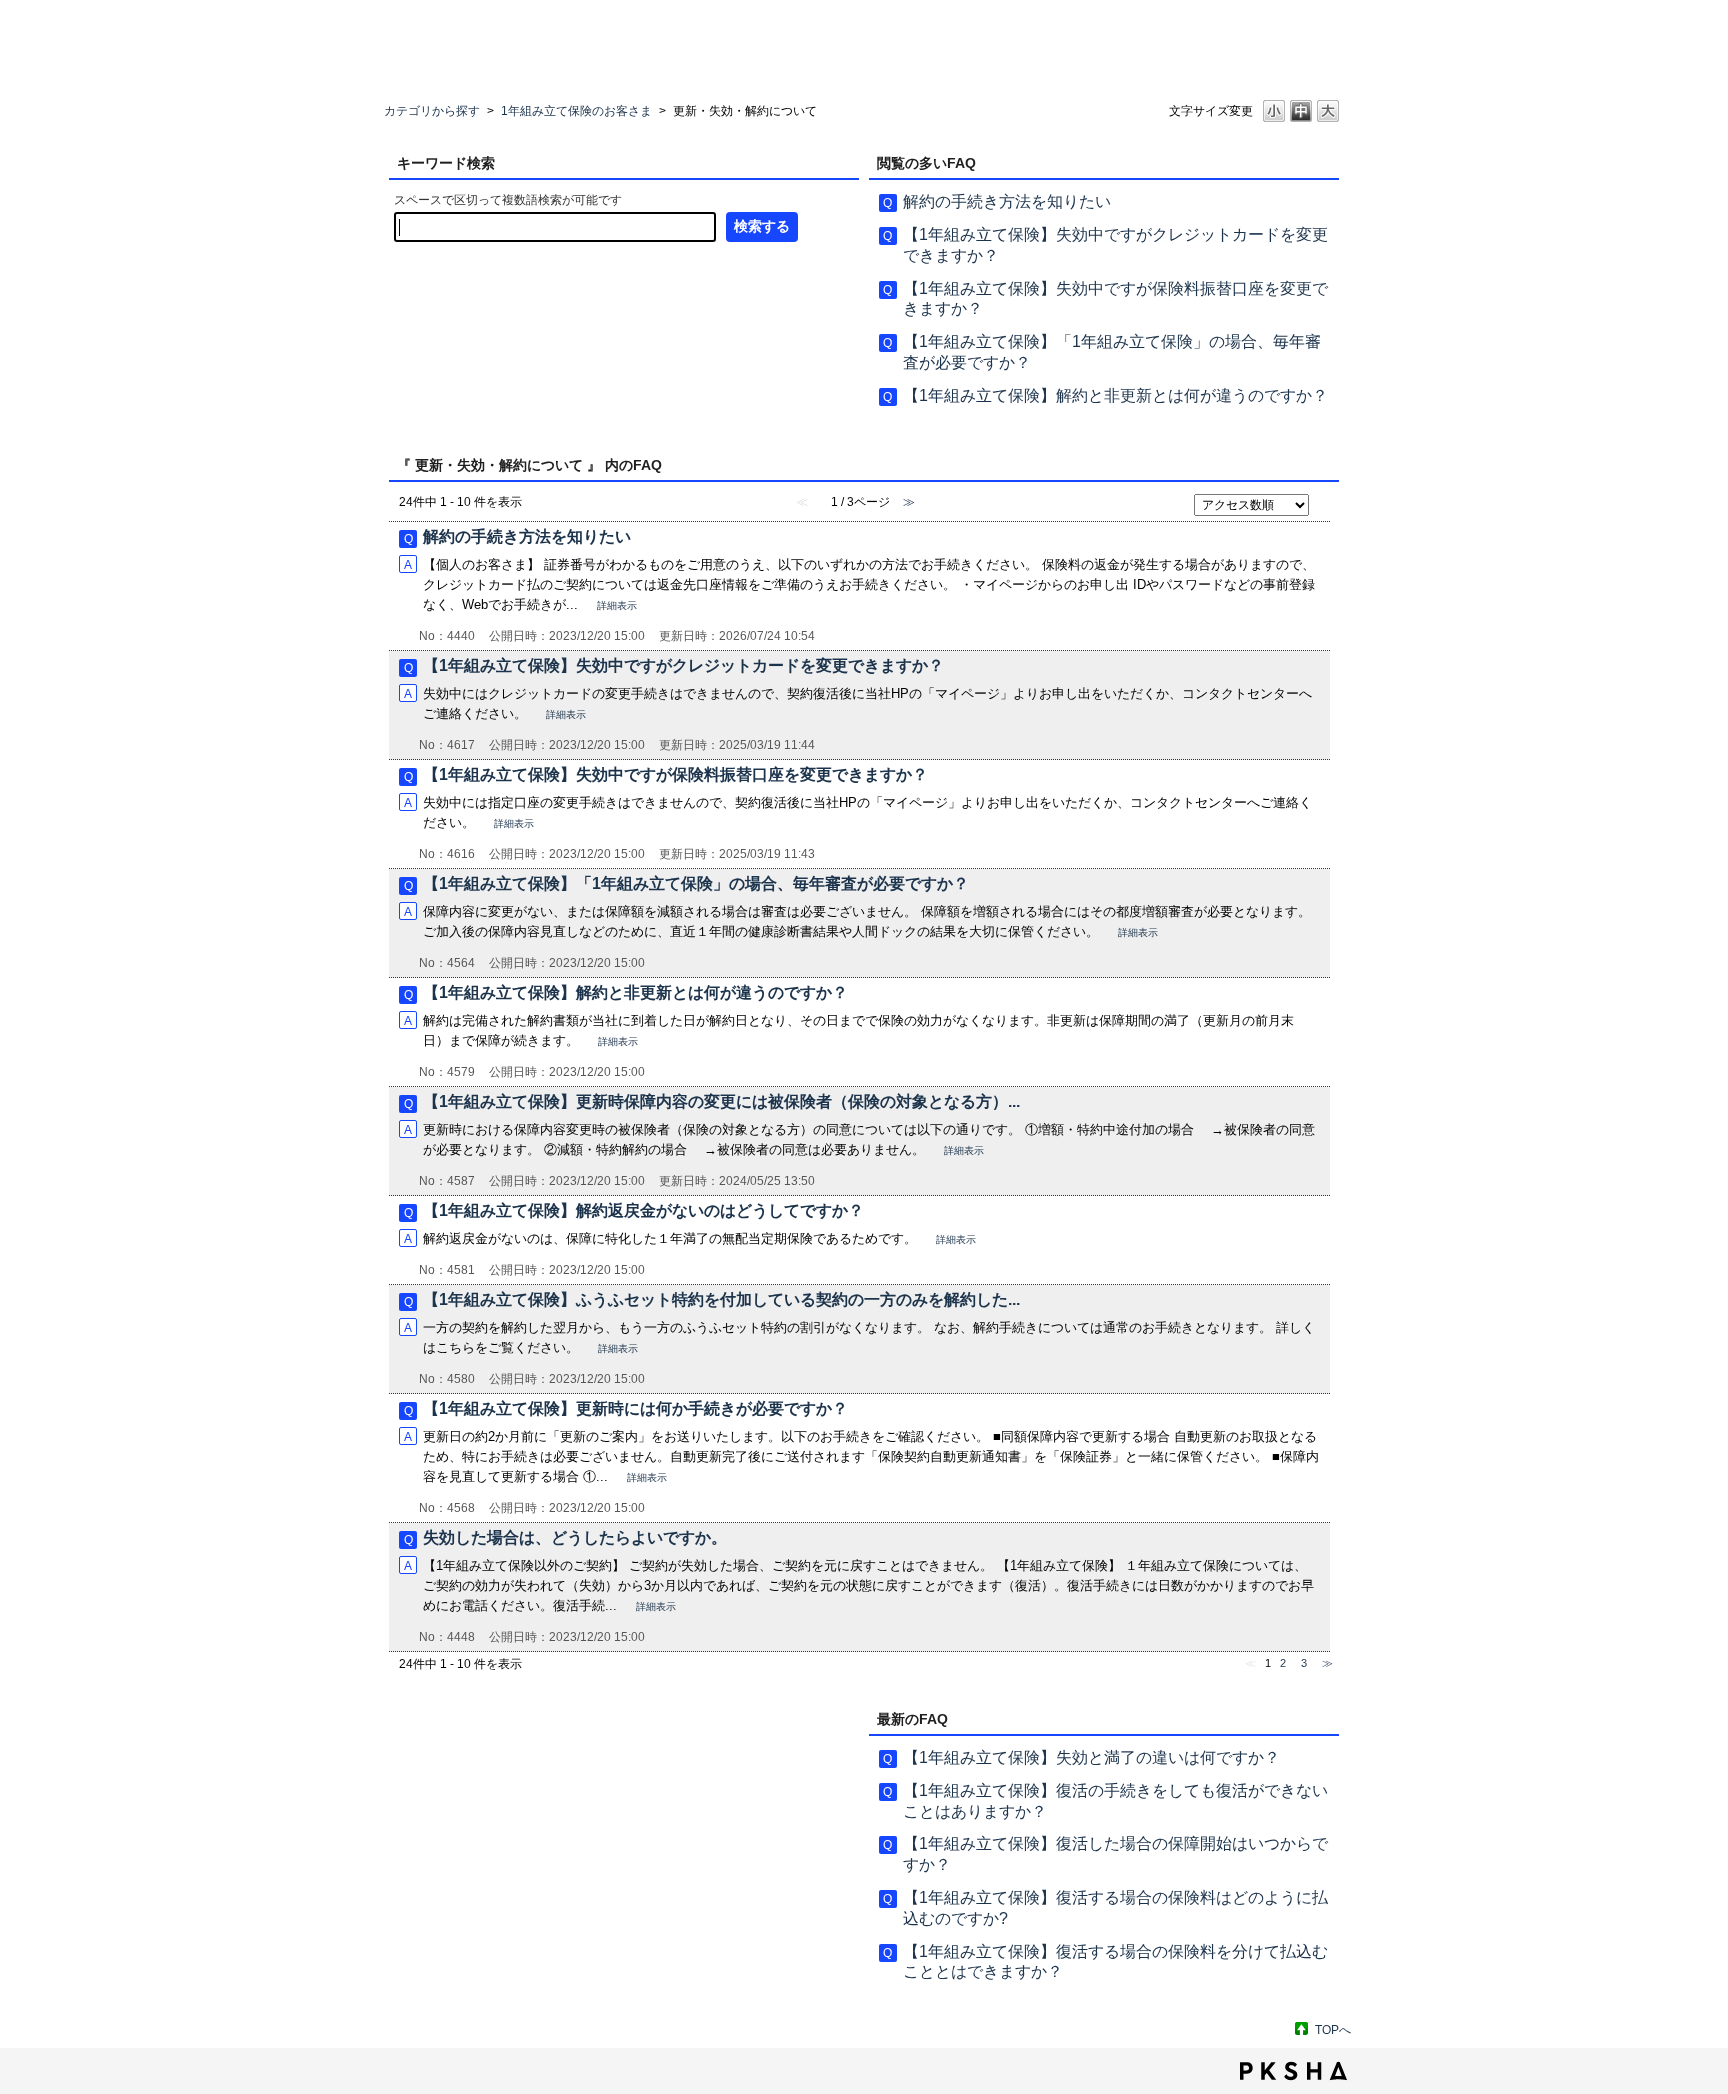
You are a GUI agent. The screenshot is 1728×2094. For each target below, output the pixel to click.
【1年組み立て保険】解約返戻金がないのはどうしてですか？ (643, 1210)
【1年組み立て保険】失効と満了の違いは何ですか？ (1091, 1757)
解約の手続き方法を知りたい (1007, 201)
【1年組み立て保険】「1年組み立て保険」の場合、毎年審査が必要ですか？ (696, 883)
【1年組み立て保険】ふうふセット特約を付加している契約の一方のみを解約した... (721, 1299)
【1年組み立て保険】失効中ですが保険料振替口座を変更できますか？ (675, 774)
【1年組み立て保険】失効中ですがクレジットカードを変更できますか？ (683, 665)
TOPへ (1333, 2030)
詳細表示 (617, 605)
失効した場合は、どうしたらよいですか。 (575, 1537)
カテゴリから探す (432, 111)
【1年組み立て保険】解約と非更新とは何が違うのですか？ (1115, 395)
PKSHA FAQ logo (1293, 2071)
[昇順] (1323, 498)
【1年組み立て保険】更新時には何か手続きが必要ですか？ (635, 1408)
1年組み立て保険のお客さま (576, 111)
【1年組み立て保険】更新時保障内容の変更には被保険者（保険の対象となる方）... (721, 1101)
